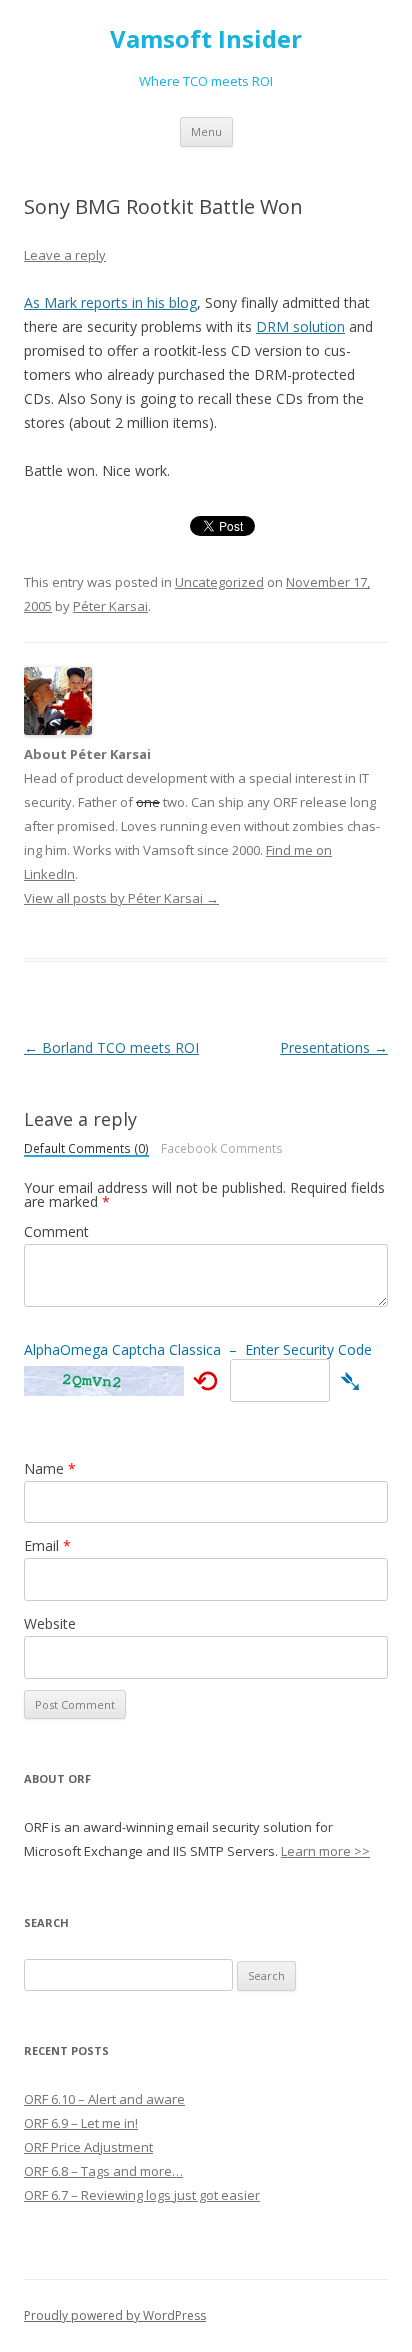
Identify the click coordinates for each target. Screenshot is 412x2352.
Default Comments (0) (86, 1149)
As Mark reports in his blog (110, 302)
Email (47, 1545)
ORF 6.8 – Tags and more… (103, 2171)
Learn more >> (325, 1851)
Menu (206, 131)
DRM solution (300, 326)
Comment (56, 1231)
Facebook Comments (222, 1149)
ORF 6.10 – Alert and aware (104, 2099)
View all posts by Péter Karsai (121, 898)
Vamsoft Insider (206, 39)
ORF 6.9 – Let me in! (81, 2123)
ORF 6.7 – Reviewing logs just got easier (142, 2195)
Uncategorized (219, 582)
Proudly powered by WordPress (115, 2315)
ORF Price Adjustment (88, 2147)
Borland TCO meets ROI (111, 1047)
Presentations (334, 1047)
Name (50, 1468)
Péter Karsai (110, 606)
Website (50, 1623)
